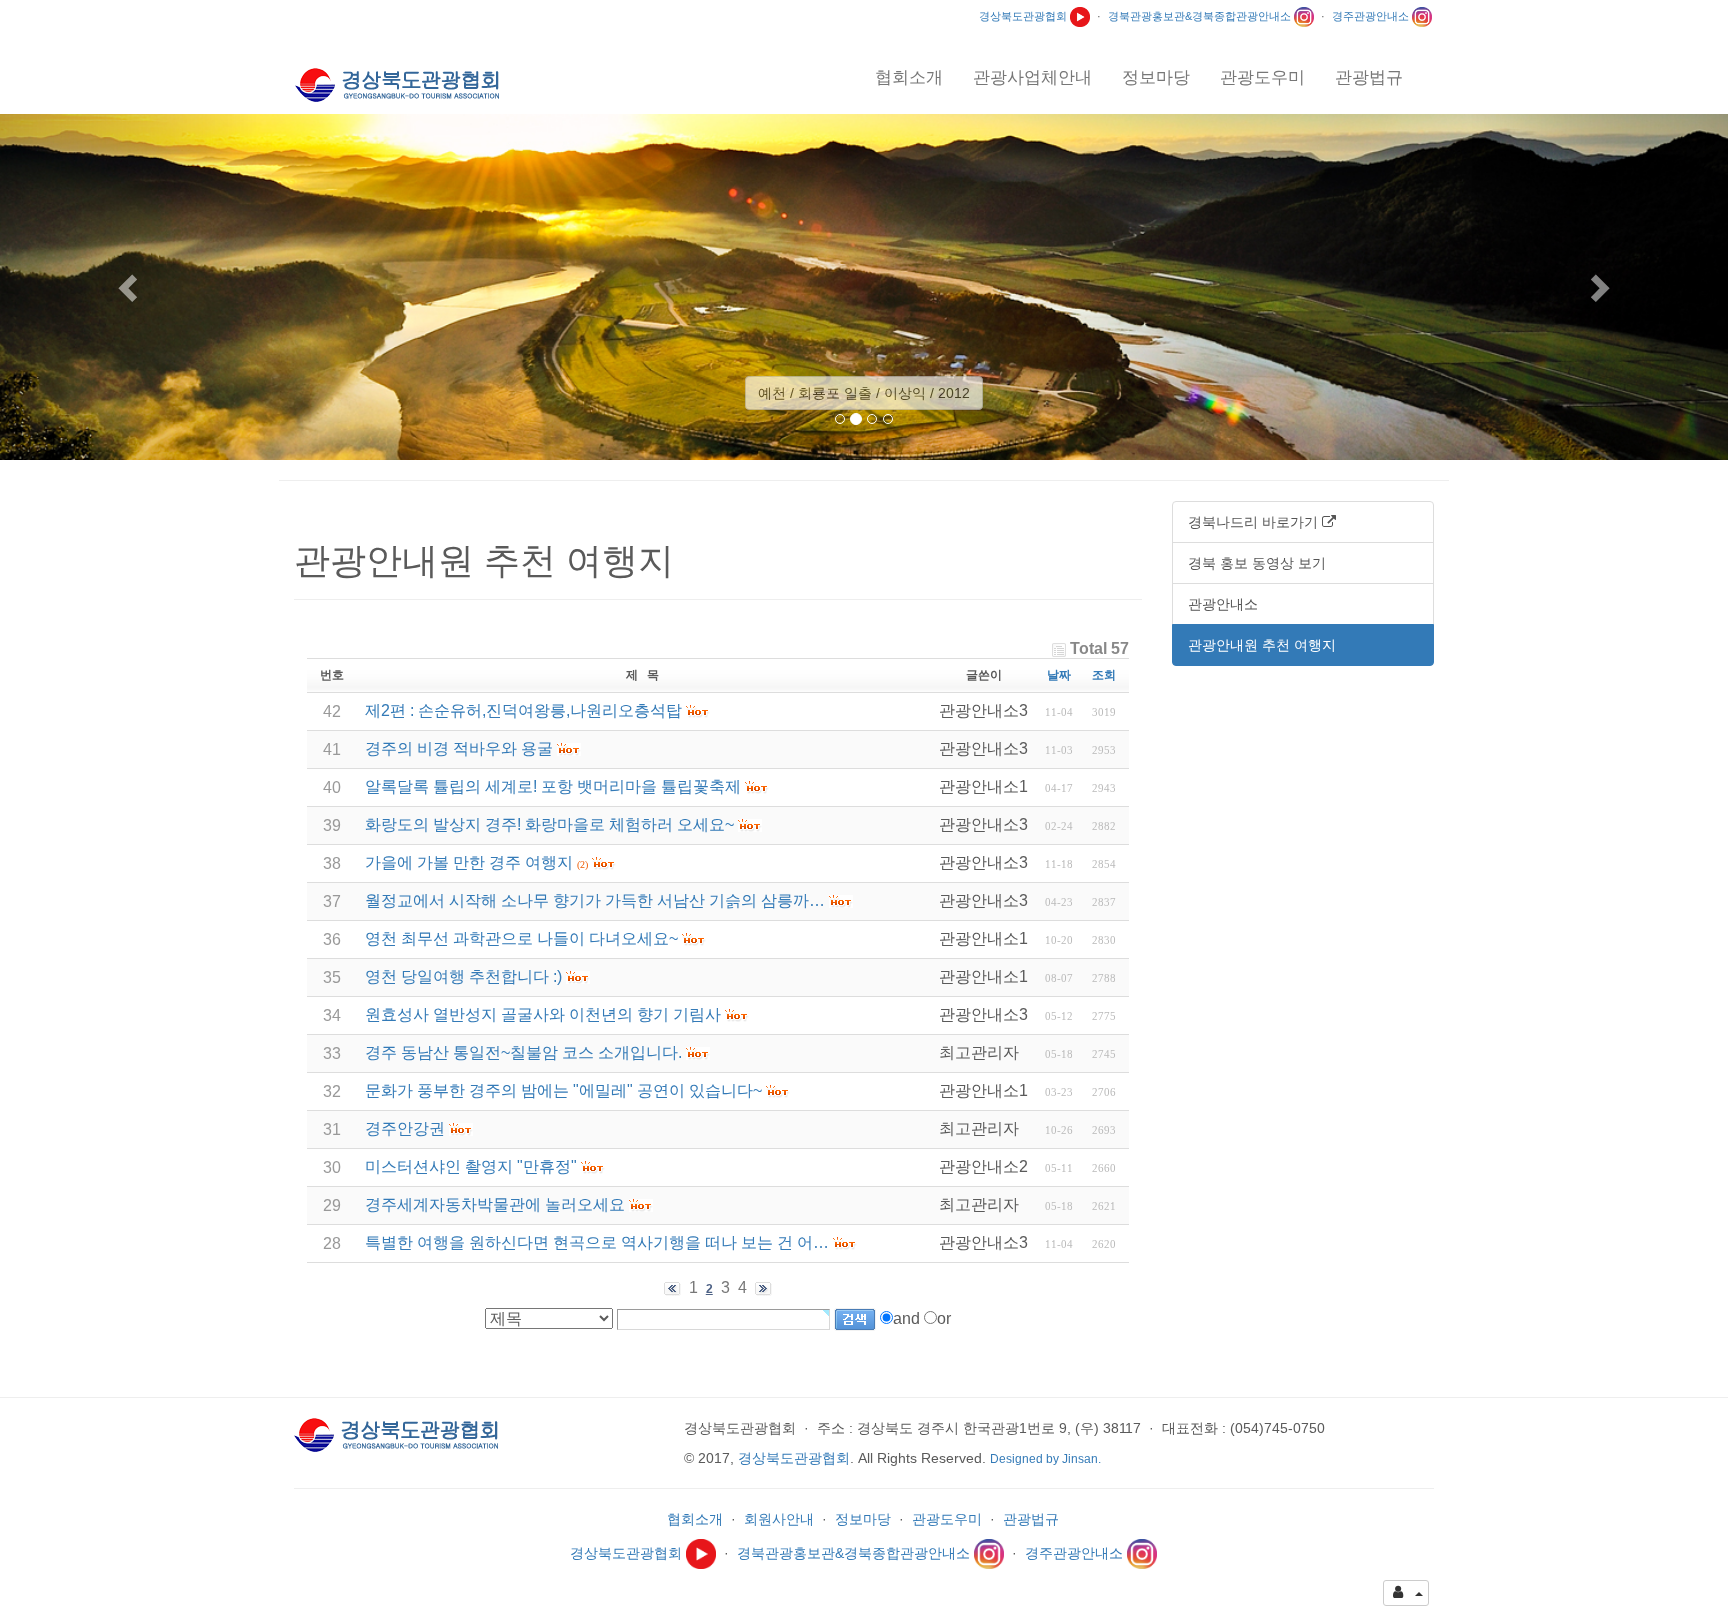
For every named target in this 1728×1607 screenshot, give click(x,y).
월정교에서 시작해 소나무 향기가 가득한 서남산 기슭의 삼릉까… (595, 900)
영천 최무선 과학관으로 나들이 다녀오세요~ (521, 938)
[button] (129, 287)
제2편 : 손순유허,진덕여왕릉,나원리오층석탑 (523, 710)
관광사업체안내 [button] (1032, 77)
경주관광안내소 (1372, 16)
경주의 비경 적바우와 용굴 (459, 748)
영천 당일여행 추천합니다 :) (463, 976)
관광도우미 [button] (1262, 77)
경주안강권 (405, 1128)
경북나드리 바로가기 (1255, 522)
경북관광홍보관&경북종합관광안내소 (1201, 16)
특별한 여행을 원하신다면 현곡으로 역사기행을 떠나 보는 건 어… (597, 1242)
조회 (1104, 675)
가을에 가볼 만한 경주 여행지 (469, 862)
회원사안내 (779, 1519)
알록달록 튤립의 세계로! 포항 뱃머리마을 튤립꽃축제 (553, 786)
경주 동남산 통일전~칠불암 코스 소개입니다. (523, 1052)
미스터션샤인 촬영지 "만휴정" (471, 1166)
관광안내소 (1223, 604)
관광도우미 (947, 1519)
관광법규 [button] (1369, 77)
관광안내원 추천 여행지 (1262, 645)
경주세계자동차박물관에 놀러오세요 (495, 1204)
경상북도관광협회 (1024, 16)
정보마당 (863, 1519)
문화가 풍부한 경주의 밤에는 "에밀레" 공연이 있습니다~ (563, 1090)
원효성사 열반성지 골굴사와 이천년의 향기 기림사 (543, 1014)
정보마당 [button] (1156, 77)
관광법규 (1031, 1519)
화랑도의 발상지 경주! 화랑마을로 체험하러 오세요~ (549, 824)
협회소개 (695, 1519)
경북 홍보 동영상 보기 (1257, 563)
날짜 (1059, 675)
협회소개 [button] (909, 77)
